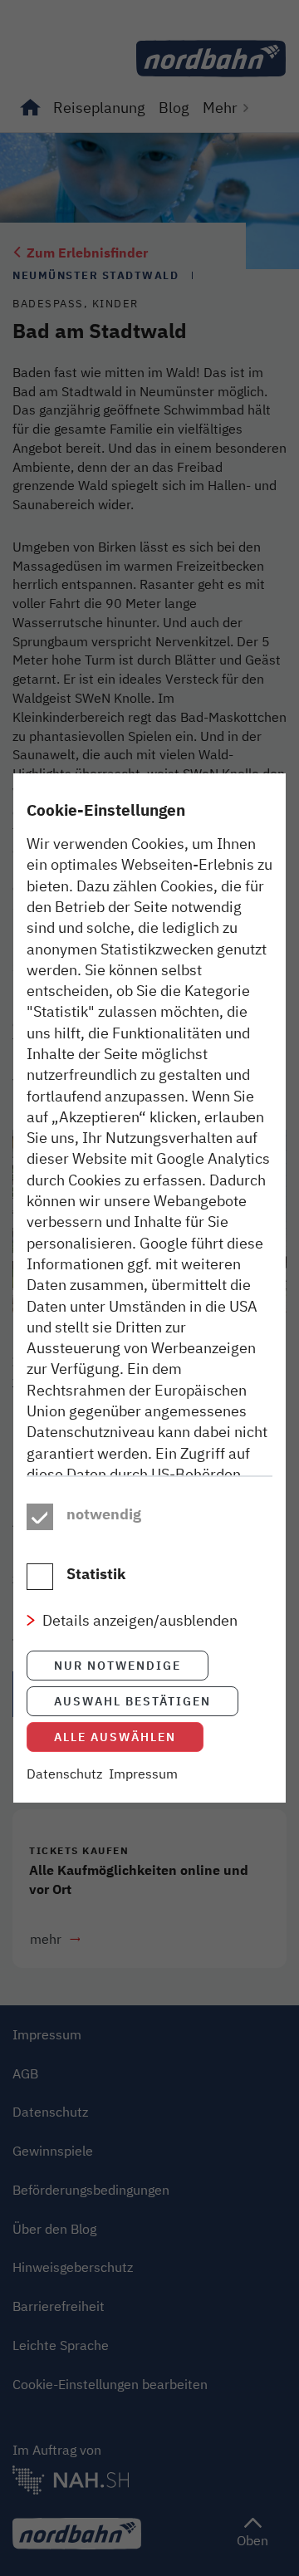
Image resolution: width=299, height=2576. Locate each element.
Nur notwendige (118, 1665)
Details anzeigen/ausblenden (140, 1620)
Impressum (143, 1774)
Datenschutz (64, 1774)
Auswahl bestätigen (132, 1701)
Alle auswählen (115, 1737)
